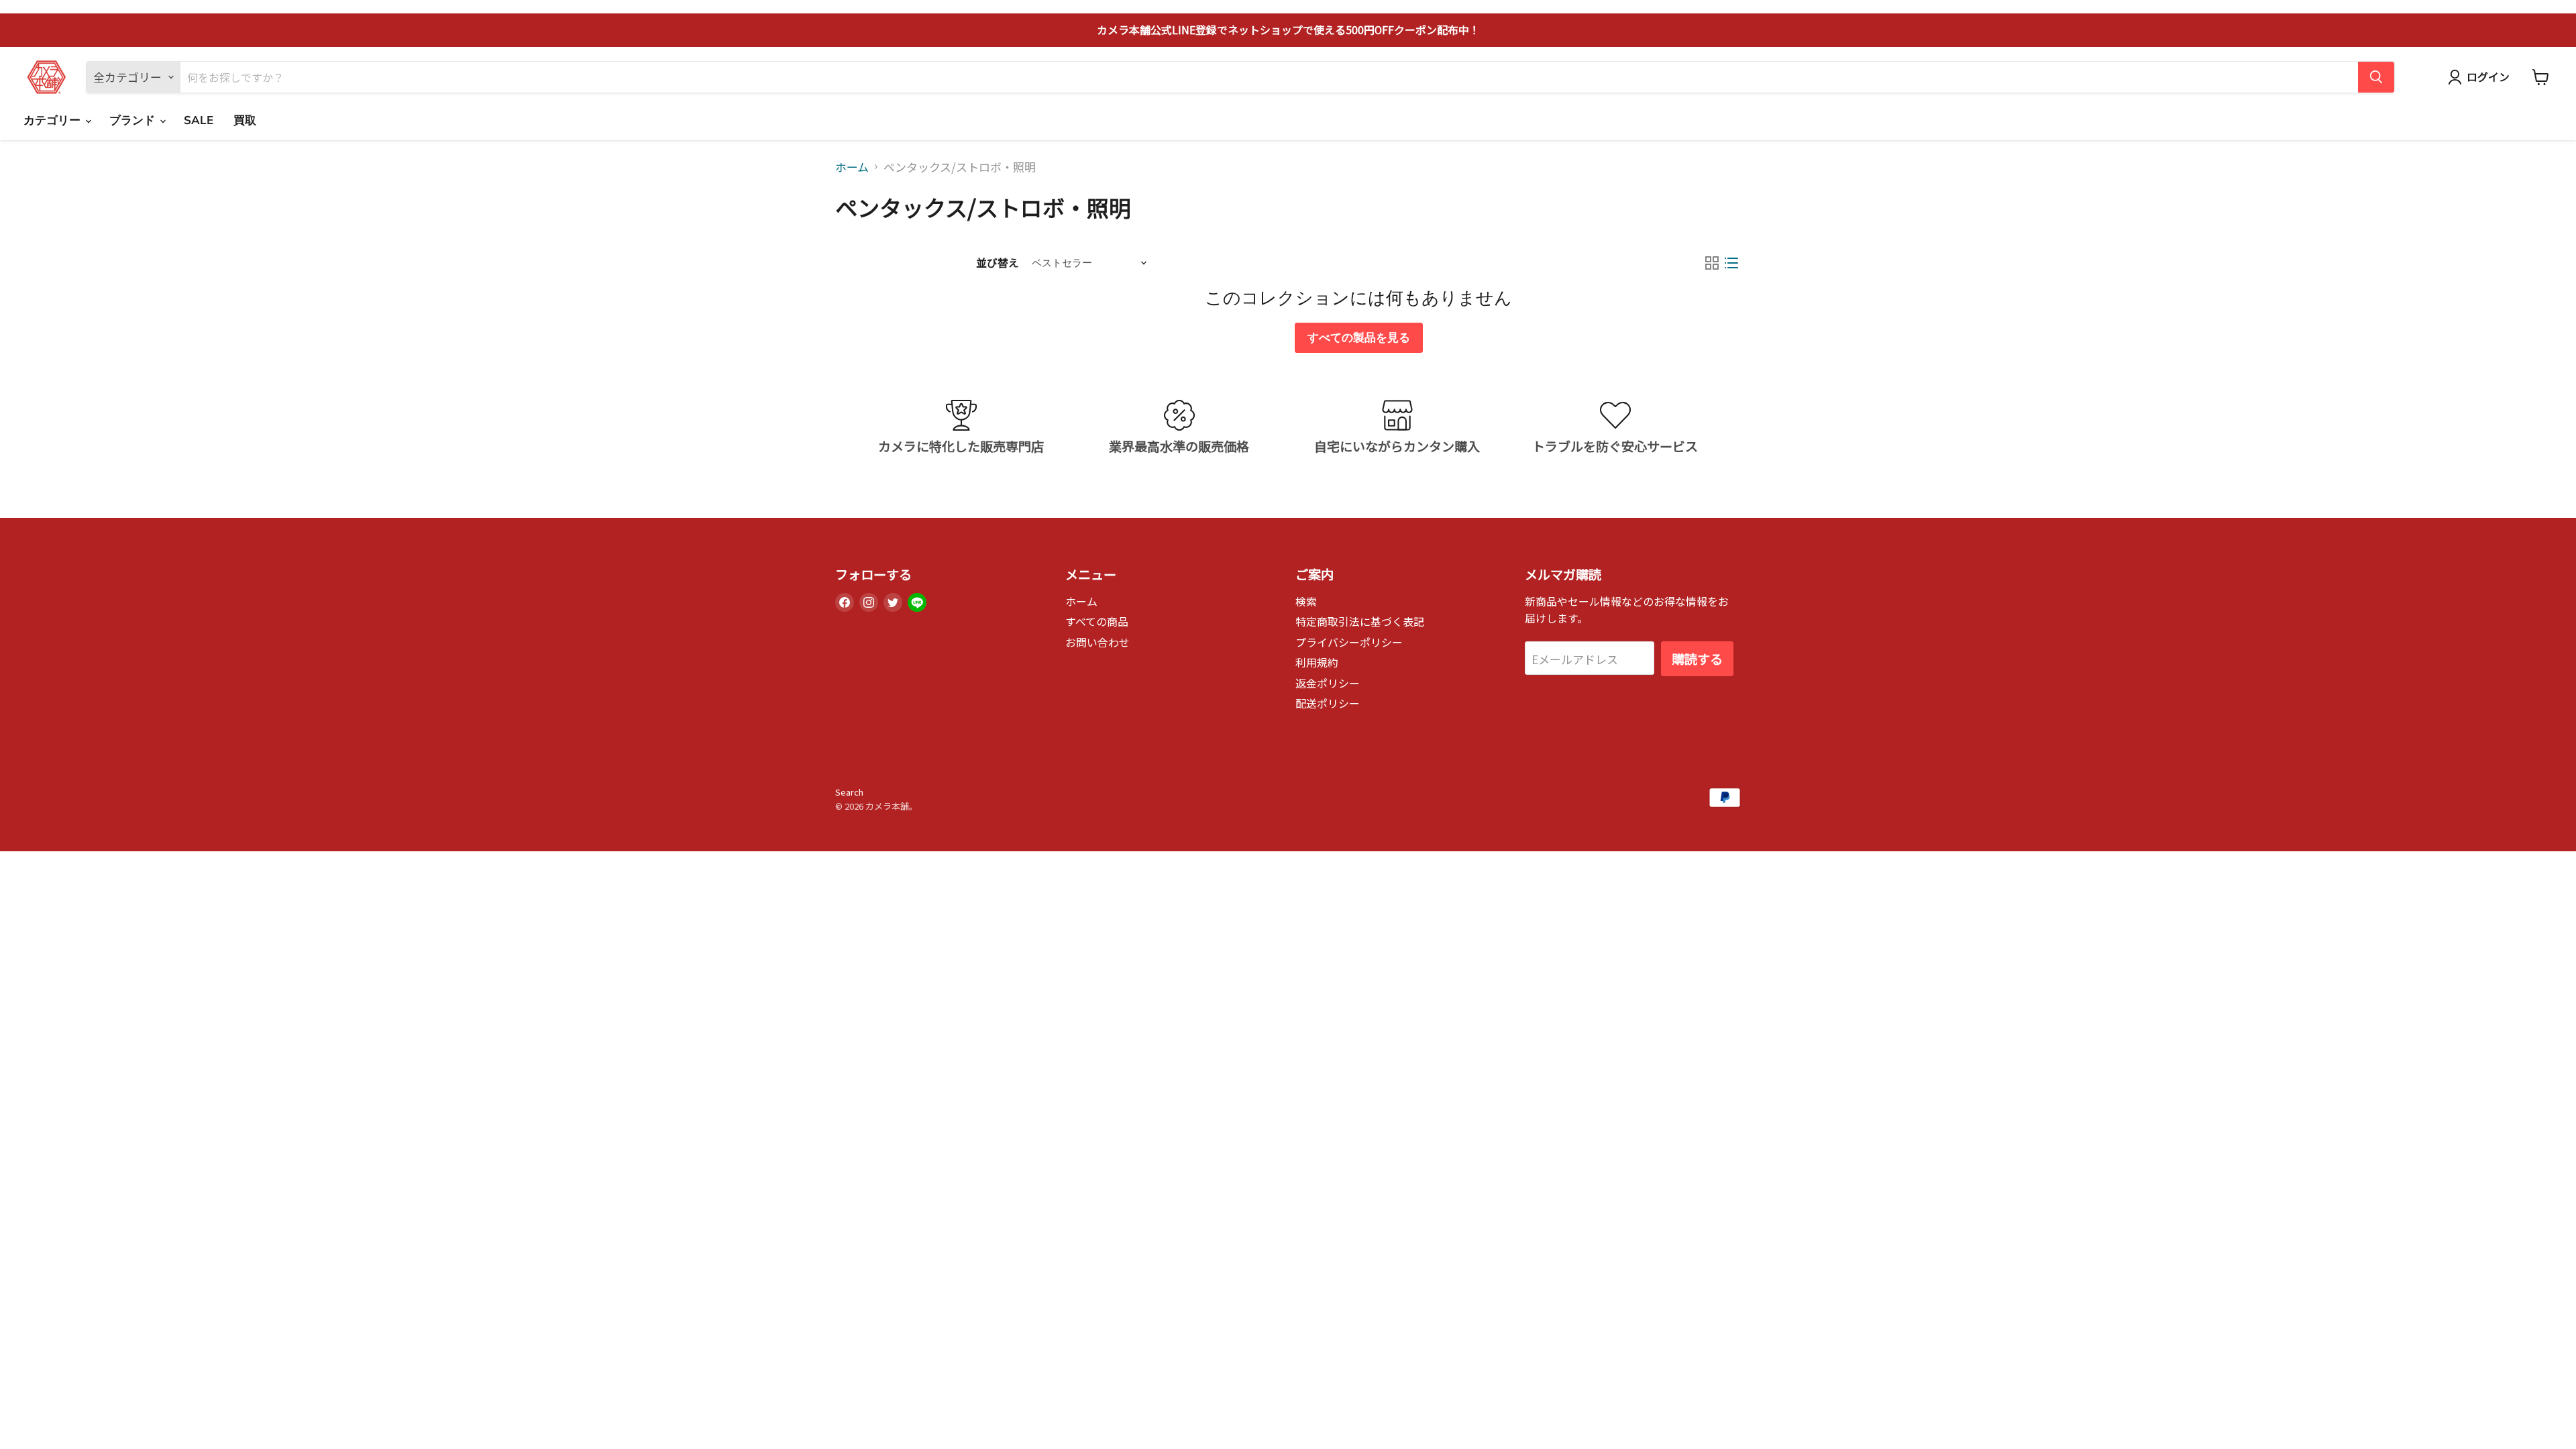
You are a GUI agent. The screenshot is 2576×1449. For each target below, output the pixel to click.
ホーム (852, 167)
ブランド (134, 120)
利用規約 (1317, 662)
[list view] (1732, 263)
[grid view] (1712, 263)
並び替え (998, 263)
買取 (245, 120)
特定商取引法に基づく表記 (1360, 622)
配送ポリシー (1328, 703)
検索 (1306, 601)
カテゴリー (54, 120)
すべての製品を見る (1359, 338)
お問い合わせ (1097, 642)
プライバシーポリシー (1349, 642)
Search (849, 792)
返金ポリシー (1328, 683)
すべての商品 (1097, 622)
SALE (199, 120)
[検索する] (2376, 77)
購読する (1697, 659)
